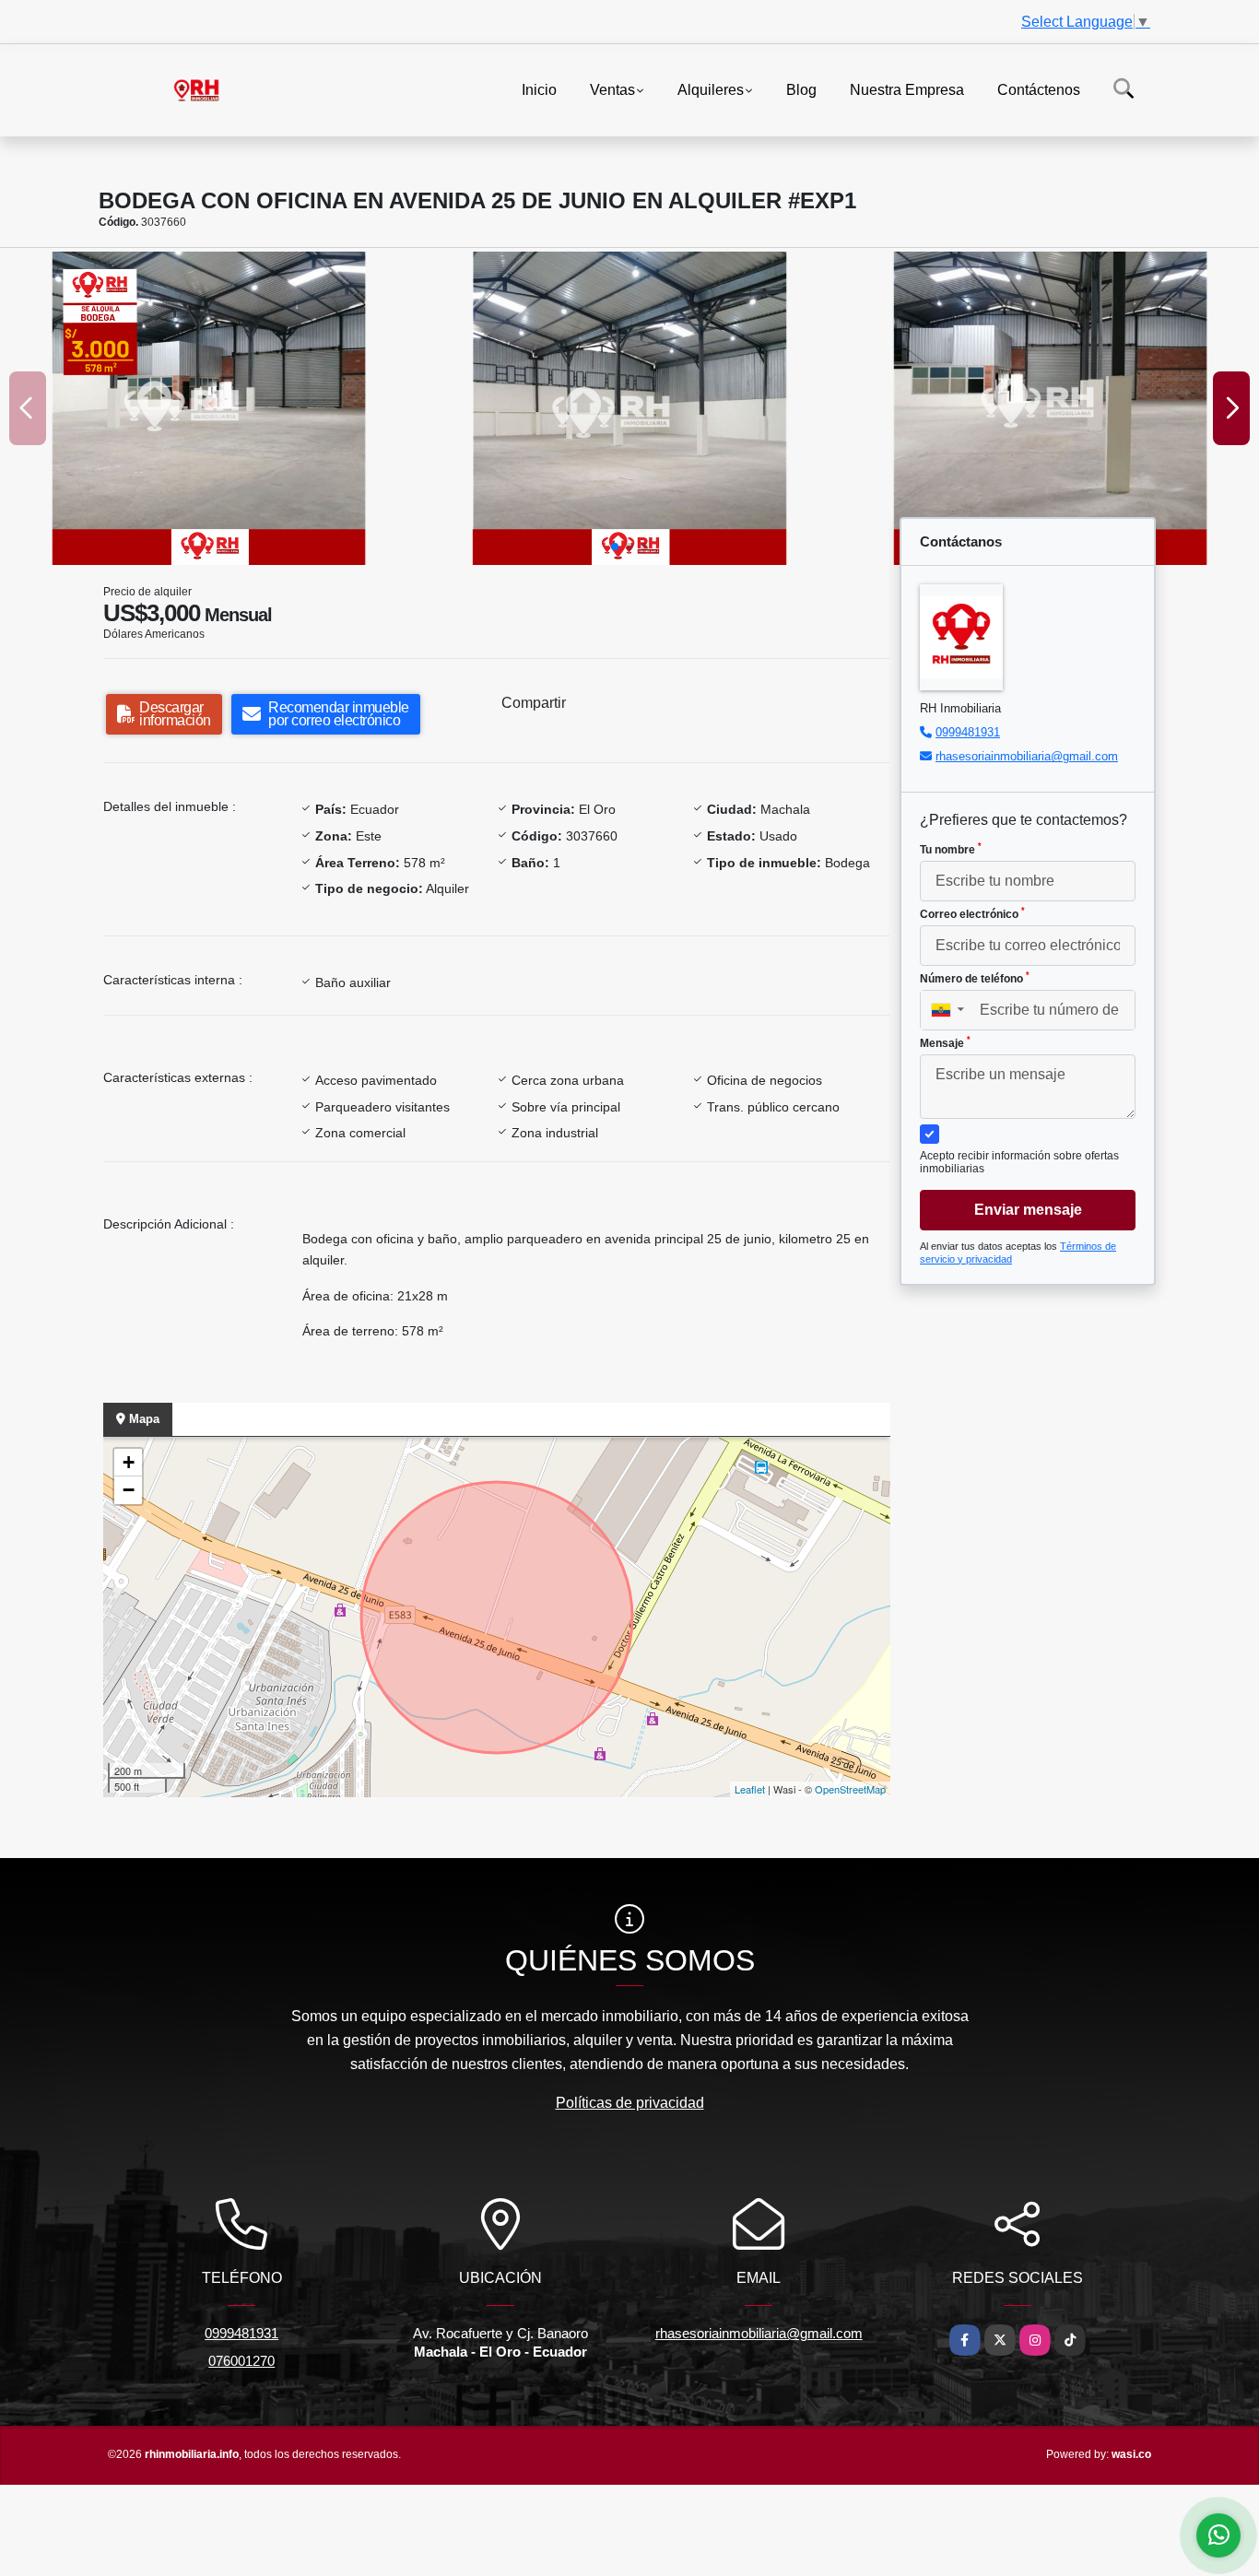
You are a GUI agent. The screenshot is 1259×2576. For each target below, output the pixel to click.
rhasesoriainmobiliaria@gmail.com (1027, 756)
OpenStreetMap (850, 1789)
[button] (615, 547)
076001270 (241, 2361)
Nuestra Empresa (907, 89)
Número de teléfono (975, 978)
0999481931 (968, 732)
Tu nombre (951, 849)
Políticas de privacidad (630, 2103)
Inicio (539, 89)
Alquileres (711, 89)
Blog (801, 89)
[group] (209, 408)
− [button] (129, 1490)
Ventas (612, 89)
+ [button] (129, 1462)
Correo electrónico (972, 913)
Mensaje (945, 1042)
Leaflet (750, 1789)
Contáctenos (1039, 89)
